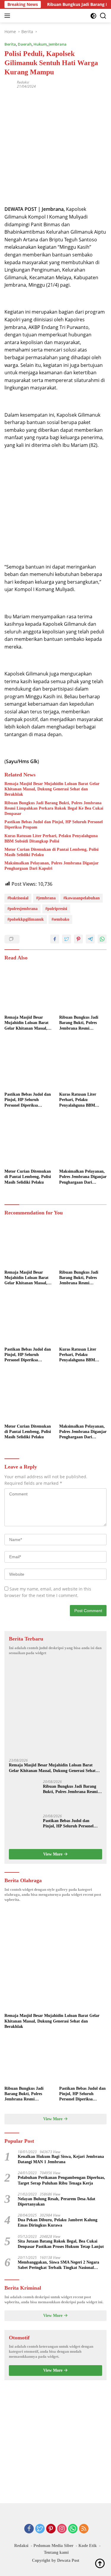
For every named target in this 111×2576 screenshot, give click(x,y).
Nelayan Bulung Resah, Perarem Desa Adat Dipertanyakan (57, 2202)
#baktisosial (18, 898)
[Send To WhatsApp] (102, 939)
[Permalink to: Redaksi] (9, 84)
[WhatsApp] (73, 2529)
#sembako (60, 919)
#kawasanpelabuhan (82, 898)
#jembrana (46, 898)
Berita (10, 44)
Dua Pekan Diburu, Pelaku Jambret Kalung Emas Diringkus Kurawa (58, 2223)
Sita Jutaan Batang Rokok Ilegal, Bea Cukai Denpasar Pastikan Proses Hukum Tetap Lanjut (61, 2244)
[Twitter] (40, 2529)
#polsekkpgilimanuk (26, 919)
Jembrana (58, 44)
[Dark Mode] (93, 16)
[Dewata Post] (15, 16)
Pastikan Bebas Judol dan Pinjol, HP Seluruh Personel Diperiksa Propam (54, 825)
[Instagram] (62, 2529)
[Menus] (8, 16)
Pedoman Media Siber (53, 2546)
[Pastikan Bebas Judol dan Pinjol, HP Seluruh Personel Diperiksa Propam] (28, 1065)
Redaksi (23, 82)
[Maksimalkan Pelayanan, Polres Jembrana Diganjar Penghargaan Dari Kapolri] (83, 1142)
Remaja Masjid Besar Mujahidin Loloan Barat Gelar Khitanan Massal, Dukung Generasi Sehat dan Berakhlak (52, 789)
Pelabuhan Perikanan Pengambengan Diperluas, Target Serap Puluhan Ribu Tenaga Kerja (61, 2180)
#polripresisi (56, 909)
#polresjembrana (22, 909)
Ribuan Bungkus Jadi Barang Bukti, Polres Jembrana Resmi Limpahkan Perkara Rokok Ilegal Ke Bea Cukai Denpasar (54, 808)
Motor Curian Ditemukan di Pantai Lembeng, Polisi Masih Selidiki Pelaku (52, 852)
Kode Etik (88, 2546)
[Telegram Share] (90, 939)
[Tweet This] (67, 939)
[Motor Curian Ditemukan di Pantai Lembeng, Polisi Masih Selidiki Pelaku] (28, 1142)
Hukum (40, 44)
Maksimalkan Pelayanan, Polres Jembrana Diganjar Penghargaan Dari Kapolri (52, 866)
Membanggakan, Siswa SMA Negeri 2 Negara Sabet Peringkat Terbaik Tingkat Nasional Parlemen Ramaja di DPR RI (58, 2265)
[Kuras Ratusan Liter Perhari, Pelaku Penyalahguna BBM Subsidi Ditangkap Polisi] (83, 1065)
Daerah (25, 44)
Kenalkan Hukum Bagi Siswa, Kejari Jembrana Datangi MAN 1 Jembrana (61, 2159)
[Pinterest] (51, 2529)
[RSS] (84, 2529)
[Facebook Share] (55, 939)
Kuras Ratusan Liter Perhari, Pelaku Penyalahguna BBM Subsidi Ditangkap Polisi (51, 838)
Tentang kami (56, 2552)
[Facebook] (29, 2529)
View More (53, 1854)
